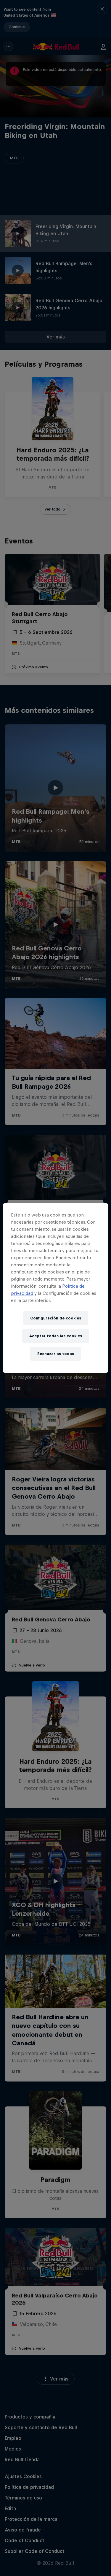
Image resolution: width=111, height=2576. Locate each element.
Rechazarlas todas (56, 1354)
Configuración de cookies (56, 1318)
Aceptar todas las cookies (56, 1336)
